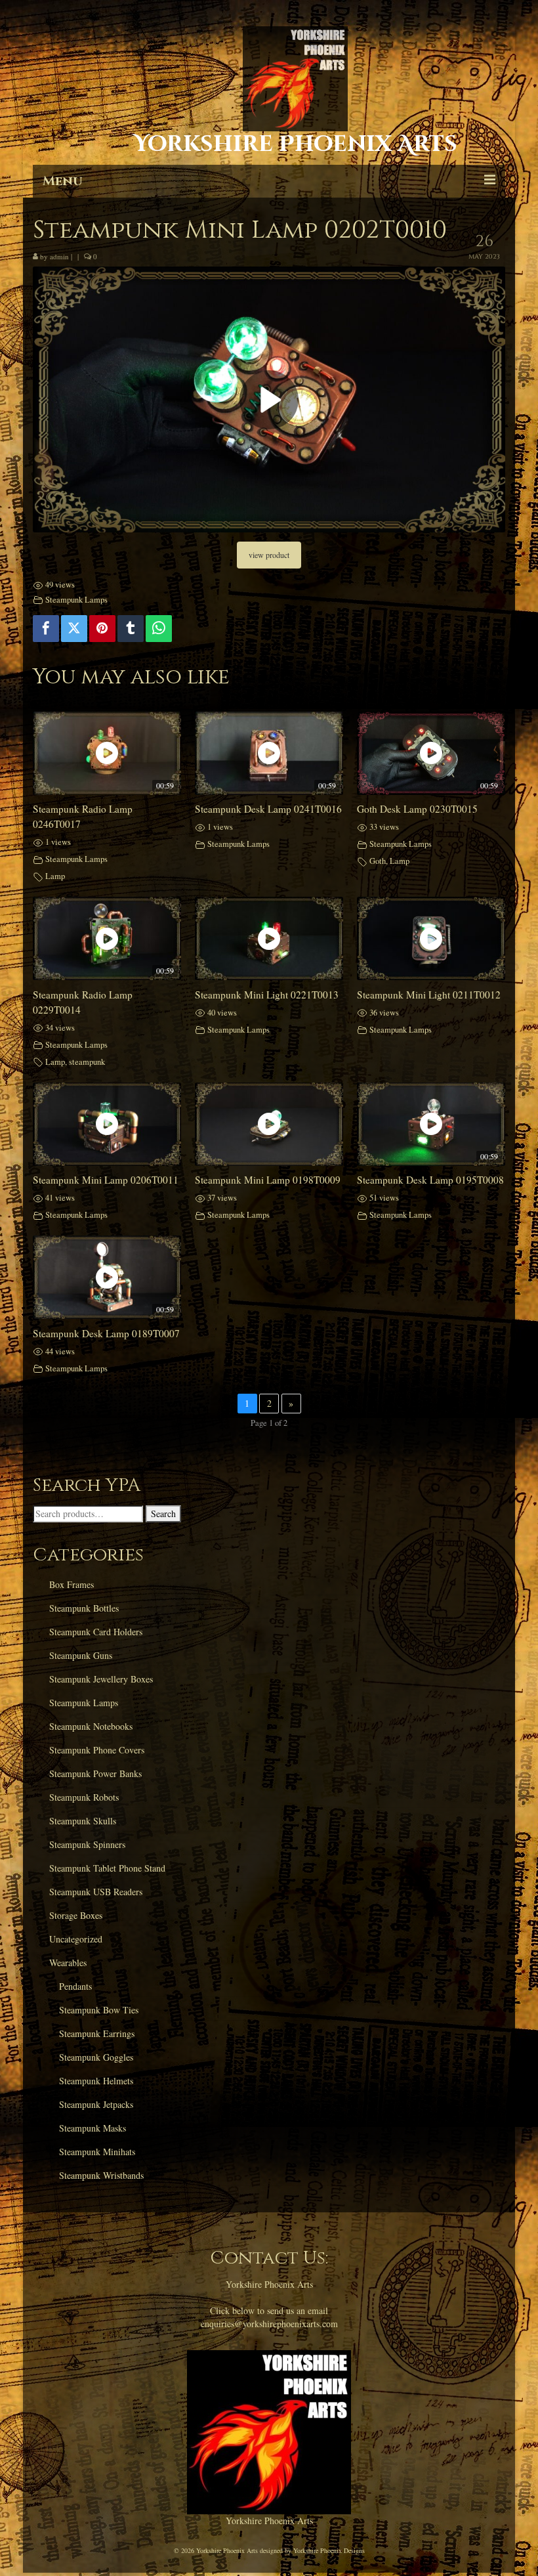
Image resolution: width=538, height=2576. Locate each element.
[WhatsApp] (159, 628)
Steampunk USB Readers (96, 1892)
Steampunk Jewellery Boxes (101, 1679)
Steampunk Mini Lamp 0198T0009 (268, 1180)
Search (163, 1513)
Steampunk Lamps (76, 600)
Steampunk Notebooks (91, 1726)
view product (269, 555)
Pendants (75, 1986)
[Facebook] (46, 628)
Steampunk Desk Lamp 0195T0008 (430, 1180)
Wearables (68, 1963)
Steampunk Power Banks (95, 1773)
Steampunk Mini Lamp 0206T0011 (106, 1180)
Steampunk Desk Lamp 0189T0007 (106, 1333)
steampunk (87, 1062)
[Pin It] (102, 628)
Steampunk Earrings (97, 2033)
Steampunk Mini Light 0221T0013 (267, 995)
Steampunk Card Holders (96, 1632)
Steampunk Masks (93, 2128)
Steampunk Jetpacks (96, 2104)
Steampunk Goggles (96, 2057)
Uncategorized (76, 1939)
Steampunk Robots (84, 1797)
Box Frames (72, 1584)
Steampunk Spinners (87, 1844)
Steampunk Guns (81, 1655)
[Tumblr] (131, 628)
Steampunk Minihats (97, 2152)
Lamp (55, 876)
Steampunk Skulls (83, 1821)
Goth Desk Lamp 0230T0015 (417, 809)
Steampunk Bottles (84, 1608)
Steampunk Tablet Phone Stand (107, 1868)
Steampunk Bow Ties (99, 2010)
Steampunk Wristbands (101, 2175)
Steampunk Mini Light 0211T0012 (429, 995)
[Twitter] (74, 628)
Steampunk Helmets (96, 2081)
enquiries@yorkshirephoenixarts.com (269, 2324)
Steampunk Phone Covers (97, 1750)
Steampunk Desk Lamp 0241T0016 (268, 809)
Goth (378, 861)
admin (59, 256)
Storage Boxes (76, 1915)
